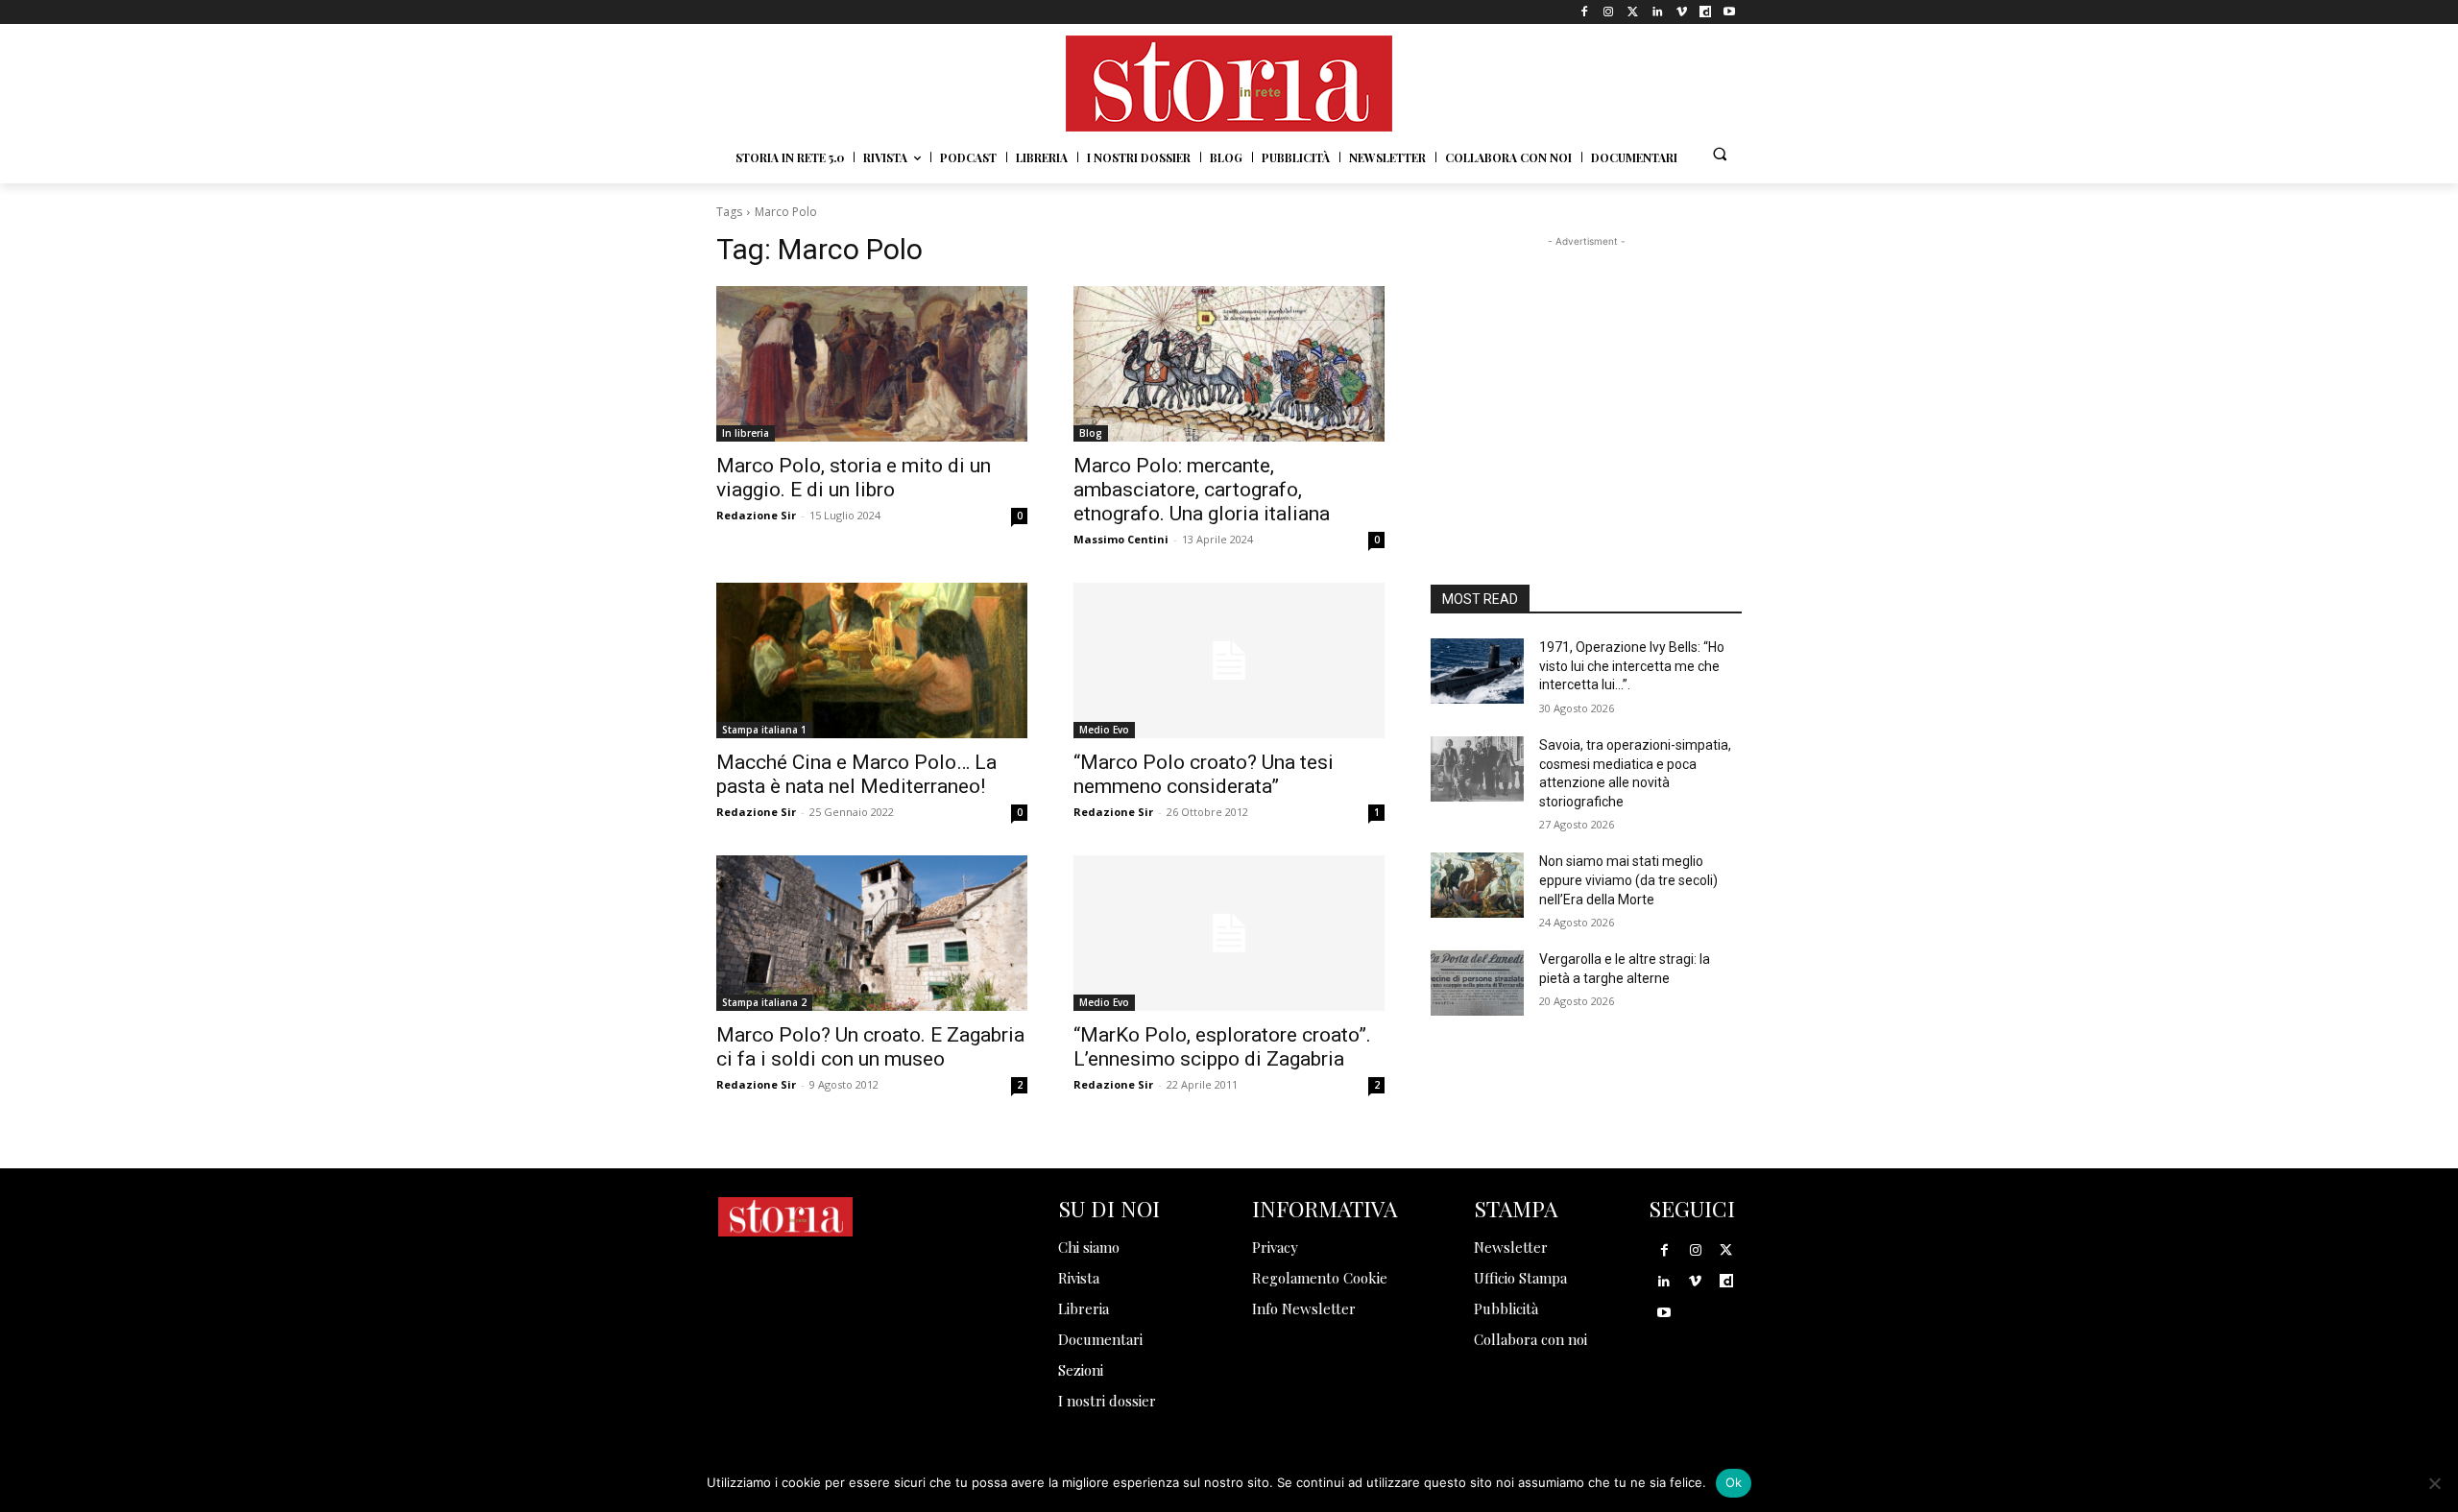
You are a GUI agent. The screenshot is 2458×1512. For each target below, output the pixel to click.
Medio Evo (1104, 730)
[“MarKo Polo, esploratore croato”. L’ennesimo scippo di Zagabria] (1229, 933)
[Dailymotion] (1706, 12)
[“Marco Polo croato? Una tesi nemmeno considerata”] (1229, 660)
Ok (1734, 1482)
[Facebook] (1585, 12)
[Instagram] (1609, 12)
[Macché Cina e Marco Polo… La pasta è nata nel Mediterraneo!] (872, 660)
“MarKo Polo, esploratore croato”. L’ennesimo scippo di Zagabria (1222, 1047)
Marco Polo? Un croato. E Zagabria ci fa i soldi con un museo (870, 1047)
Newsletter (1511, 1247)
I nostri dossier (1107, 1401)
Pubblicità (1506, 1308)
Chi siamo (1089, 1247)
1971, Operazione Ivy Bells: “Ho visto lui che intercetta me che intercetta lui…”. (1632, 666)
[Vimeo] (1681, 12)
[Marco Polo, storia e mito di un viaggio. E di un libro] (872, 364)
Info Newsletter (1304, 1308)
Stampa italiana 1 (764, 730)
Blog (1091, 433)
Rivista (1079, 1278)
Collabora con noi (1530, 1339)
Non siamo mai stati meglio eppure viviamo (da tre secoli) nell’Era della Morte (1628, 880)
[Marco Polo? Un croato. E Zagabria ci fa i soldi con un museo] (872, 933)
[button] (1720, 154)
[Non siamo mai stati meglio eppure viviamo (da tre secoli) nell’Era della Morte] (1477, 885)
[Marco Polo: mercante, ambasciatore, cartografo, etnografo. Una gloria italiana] (1229, 364)
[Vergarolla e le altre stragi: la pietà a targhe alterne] (1477, 983)
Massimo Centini (1121, 539)
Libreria (1084, 1308)
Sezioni (1081, 1370)
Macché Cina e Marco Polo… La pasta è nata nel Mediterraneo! (856, 774)
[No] (2434, 1483)
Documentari (1100, 1339)
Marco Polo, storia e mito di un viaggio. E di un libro (854, 478)
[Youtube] (1730, 12)
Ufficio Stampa (1520, 1278)
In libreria (746, 433)
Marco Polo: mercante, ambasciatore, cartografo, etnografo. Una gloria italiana (1202, 490)
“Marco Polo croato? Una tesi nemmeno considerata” (1204, 774)
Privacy (1275, 1247)
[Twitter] (1633, 12)
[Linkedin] (1657, 12)
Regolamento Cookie (1320, 1278)
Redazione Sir (756, 515)
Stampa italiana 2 (764, 1002)
